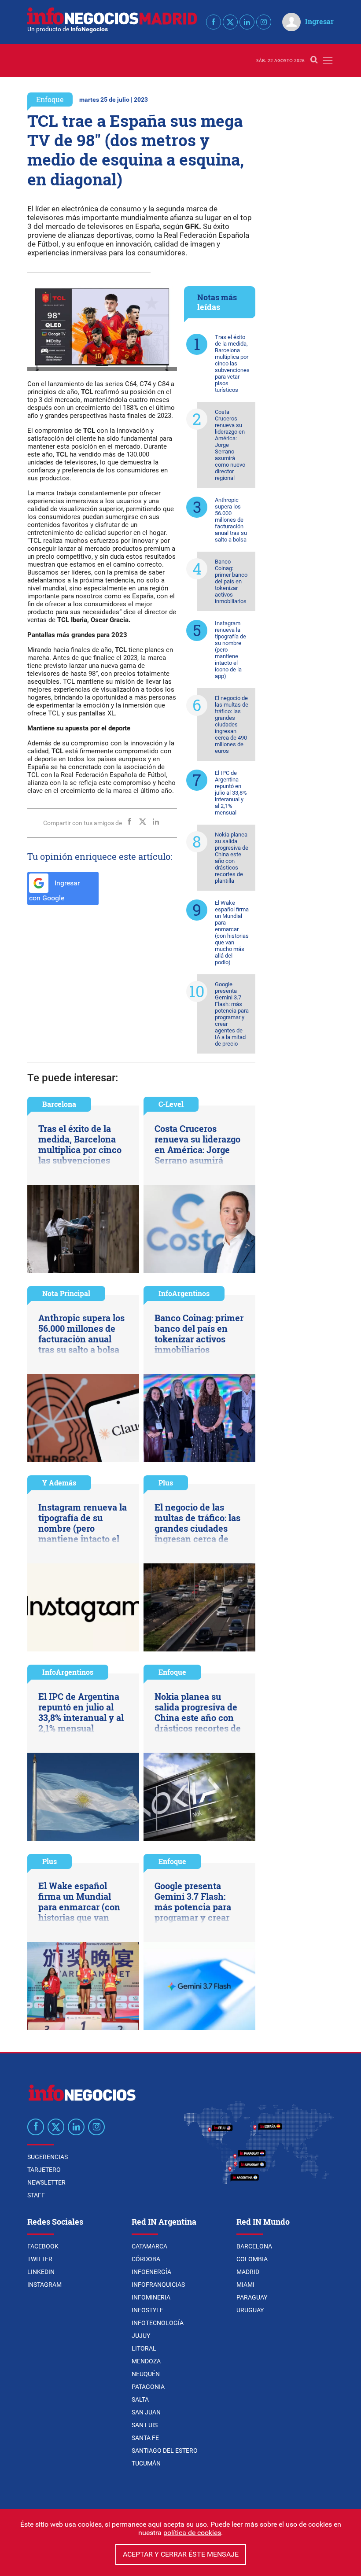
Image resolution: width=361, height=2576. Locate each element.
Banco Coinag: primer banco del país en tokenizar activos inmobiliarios (231, 581)
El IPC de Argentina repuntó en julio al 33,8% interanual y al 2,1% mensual (231, 793)
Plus (166, 1483)
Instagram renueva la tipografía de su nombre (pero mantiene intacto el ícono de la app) (230, 650)
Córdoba (146, 2259)
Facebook (43, 2246)
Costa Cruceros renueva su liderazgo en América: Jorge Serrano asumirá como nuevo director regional (230, 445)
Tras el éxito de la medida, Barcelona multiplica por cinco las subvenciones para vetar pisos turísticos (232, 363)
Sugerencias (48, 2157)
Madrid (248, 2272)
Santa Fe (145, 2438)
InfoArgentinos (184, 1293)
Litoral (144, 2348)
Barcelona (59, 1104)
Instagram (44, 2285)
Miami (245, 2285)
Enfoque (50, 99)
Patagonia (148, 2387)
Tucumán (146, 2463)
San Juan (146, 2412)
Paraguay (252, 2297)
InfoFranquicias (158, 2285)
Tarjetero (44, 2170)
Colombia (252, 2259)
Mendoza (146, 2361)
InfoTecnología (158, 2323)
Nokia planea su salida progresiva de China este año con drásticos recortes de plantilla (232, 858)
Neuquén (146, 2374)
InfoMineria (151, 2297)
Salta (140, 2399)
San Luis (145, 2425)
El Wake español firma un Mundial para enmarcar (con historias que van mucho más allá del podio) (232, 932)
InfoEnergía (151, 2272)
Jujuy (141, 2336)
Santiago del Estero (165, 2451)
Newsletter (46, 2182)
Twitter (40, 2259)
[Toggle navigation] (328, 61)
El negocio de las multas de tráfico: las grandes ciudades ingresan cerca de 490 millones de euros (232, 724)
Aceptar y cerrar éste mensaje (181, 2554)
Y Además (59, 1483)
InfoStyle (147, 2310)
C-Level (171, 1104)
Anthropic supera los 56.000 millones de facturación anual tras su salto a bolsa (231, 520)
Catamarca (149, 2246)
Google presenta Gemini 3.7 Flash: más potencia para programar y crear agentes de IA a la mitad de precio (232, 1014)
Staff (36, 2195)
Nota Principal (66, 1293)
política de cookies (192, 2533)
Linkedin (41, 2272)
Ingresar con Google (54, 891)
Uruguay (250, 2310)
